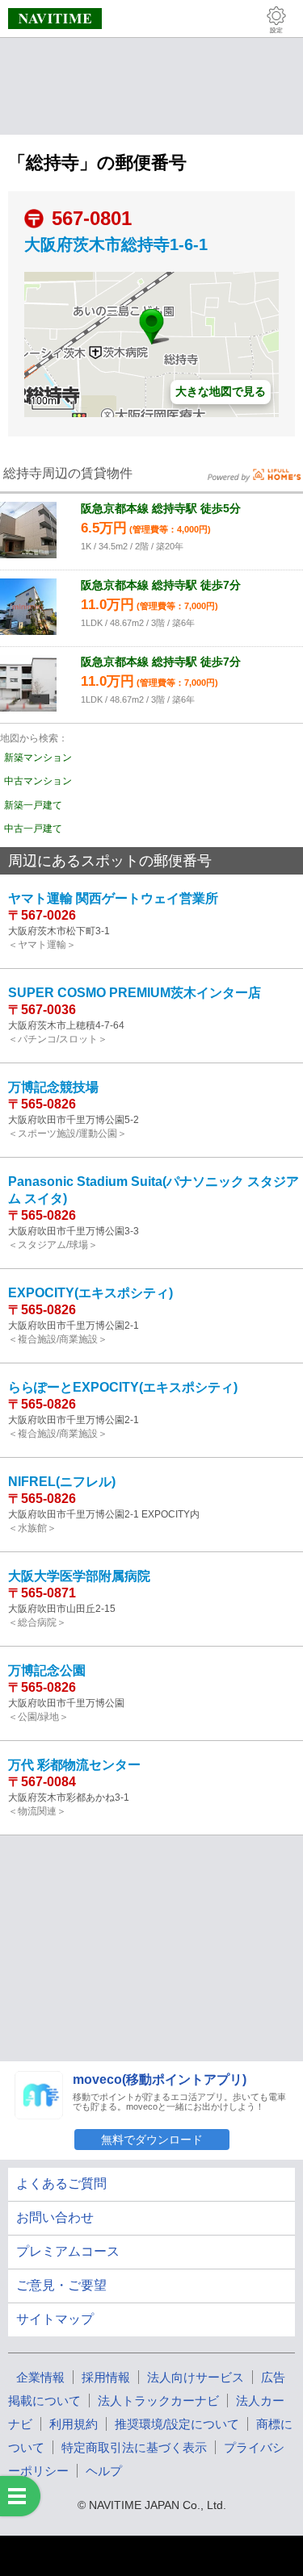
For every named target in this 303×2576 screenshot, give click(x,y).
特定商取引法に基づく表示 (134, 2447)
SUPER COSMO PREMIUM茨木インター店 (135, 993)
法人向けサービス (196, 2377)
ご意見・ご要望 (61, 2285)
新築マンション (38, 758)
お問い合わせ (55, 2217)
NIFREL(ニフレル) (62, 1482)
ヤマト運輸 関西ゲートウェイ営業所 (113, 898)
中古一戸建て (33, 829)
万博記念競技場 (53, 1087)
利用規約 (74, 2424)
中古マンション (38, 781)
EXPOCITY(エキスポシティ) (90, 1293)
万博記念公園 (47, 1670)
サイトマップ (55, 2319)
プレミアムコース (68, 2251)
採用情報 (106, 2377)
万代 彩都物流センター (74, 1765)
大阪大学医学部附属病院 (79, 1576)
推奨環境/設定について (177, 2424)
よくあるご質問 (61, 2184)
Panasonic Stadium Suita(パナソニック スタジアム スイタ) (154, 1190)
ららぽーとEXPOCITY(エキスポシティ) (123, 1387)
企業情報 (40, 2377)
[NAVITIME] (55, 19)
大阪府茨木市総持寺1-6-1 (116, 244)
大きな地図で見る (221, 391)
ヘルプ (104, 2471)
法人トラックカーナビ (158, 2401)
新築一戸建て (33, 805)
